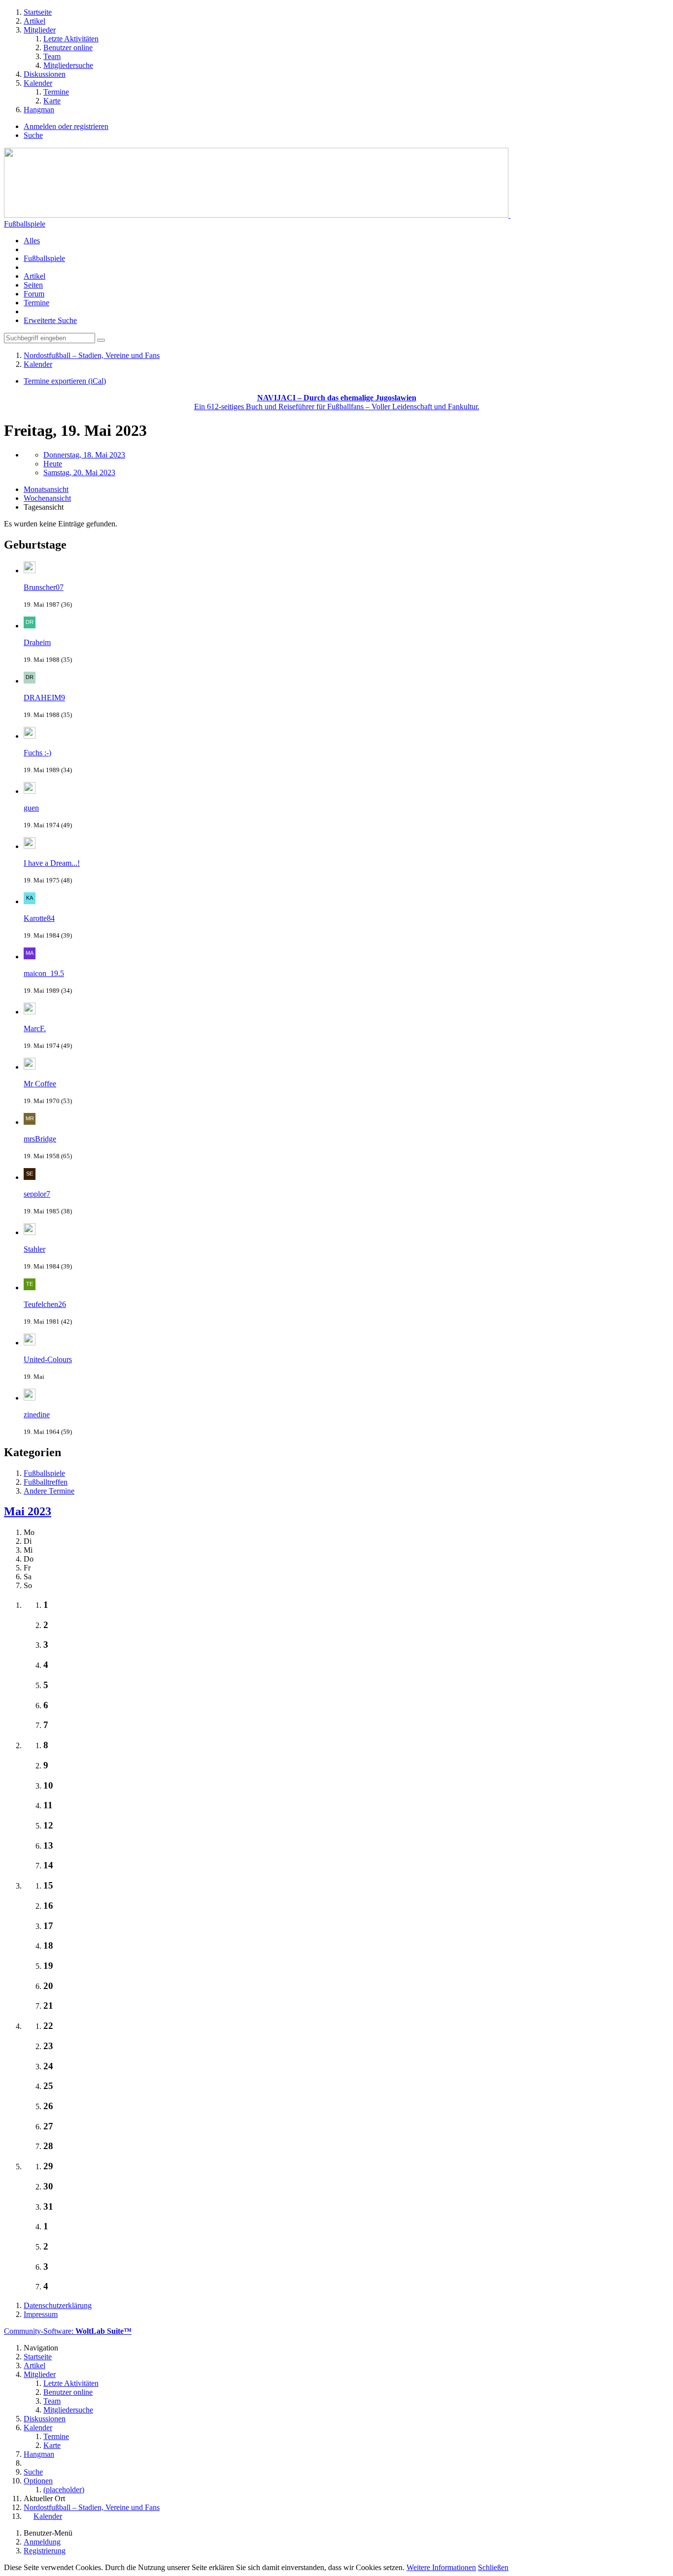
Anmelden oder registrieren (66, 126)
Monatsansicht (46, 489)
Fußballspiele (25, 224)
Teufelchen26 (45, 1304)
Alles (32, 241)
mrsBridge (40, 1139)
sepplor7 (37, 1194)
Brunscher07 (44, 587)
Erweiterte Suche (50, 320)
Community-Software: (68, 2331)
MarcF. (35, 1028)
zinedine (37, 1415)
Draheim (37, 642)
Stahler (34, 1249)
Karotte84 (39, 918)
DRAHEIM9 (44, 698)
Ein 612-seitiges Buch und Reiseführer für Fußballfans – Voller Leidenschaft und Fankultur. (337, 402)
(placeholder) (64, 2490)
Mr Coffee (40, 1084)
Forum (34, 294)
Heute (53, 464)
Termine (36, 303)
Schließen (493, 2567)
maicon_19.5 (44, 973)
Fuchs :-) (37, 753)
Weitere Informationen (441, 2567)
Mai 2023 (28, 1511)
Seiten (33, 285)
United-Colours (48, 1359)
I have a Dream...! (52, 863)
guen (31, 808)
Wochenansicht (47, 498)
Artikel (34, 276)
